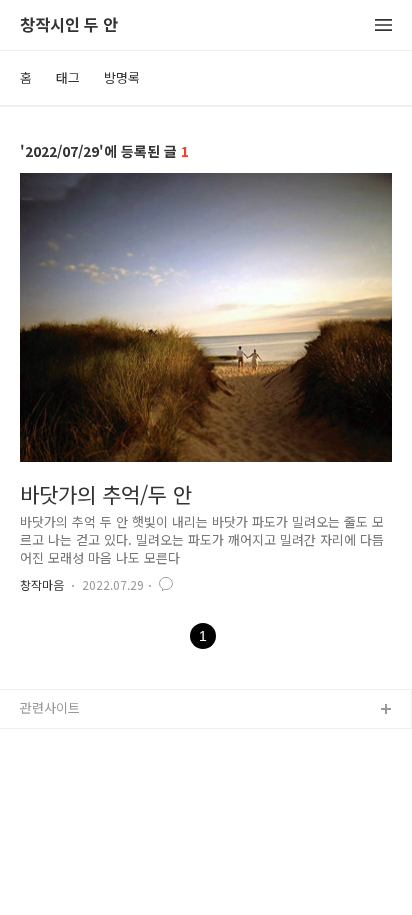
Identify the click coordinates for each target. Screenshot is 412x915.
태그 (68, 77)
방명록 (122, 77)
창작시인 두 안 (69, 25)
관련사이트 (50, 707)
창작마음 (42, 584)
